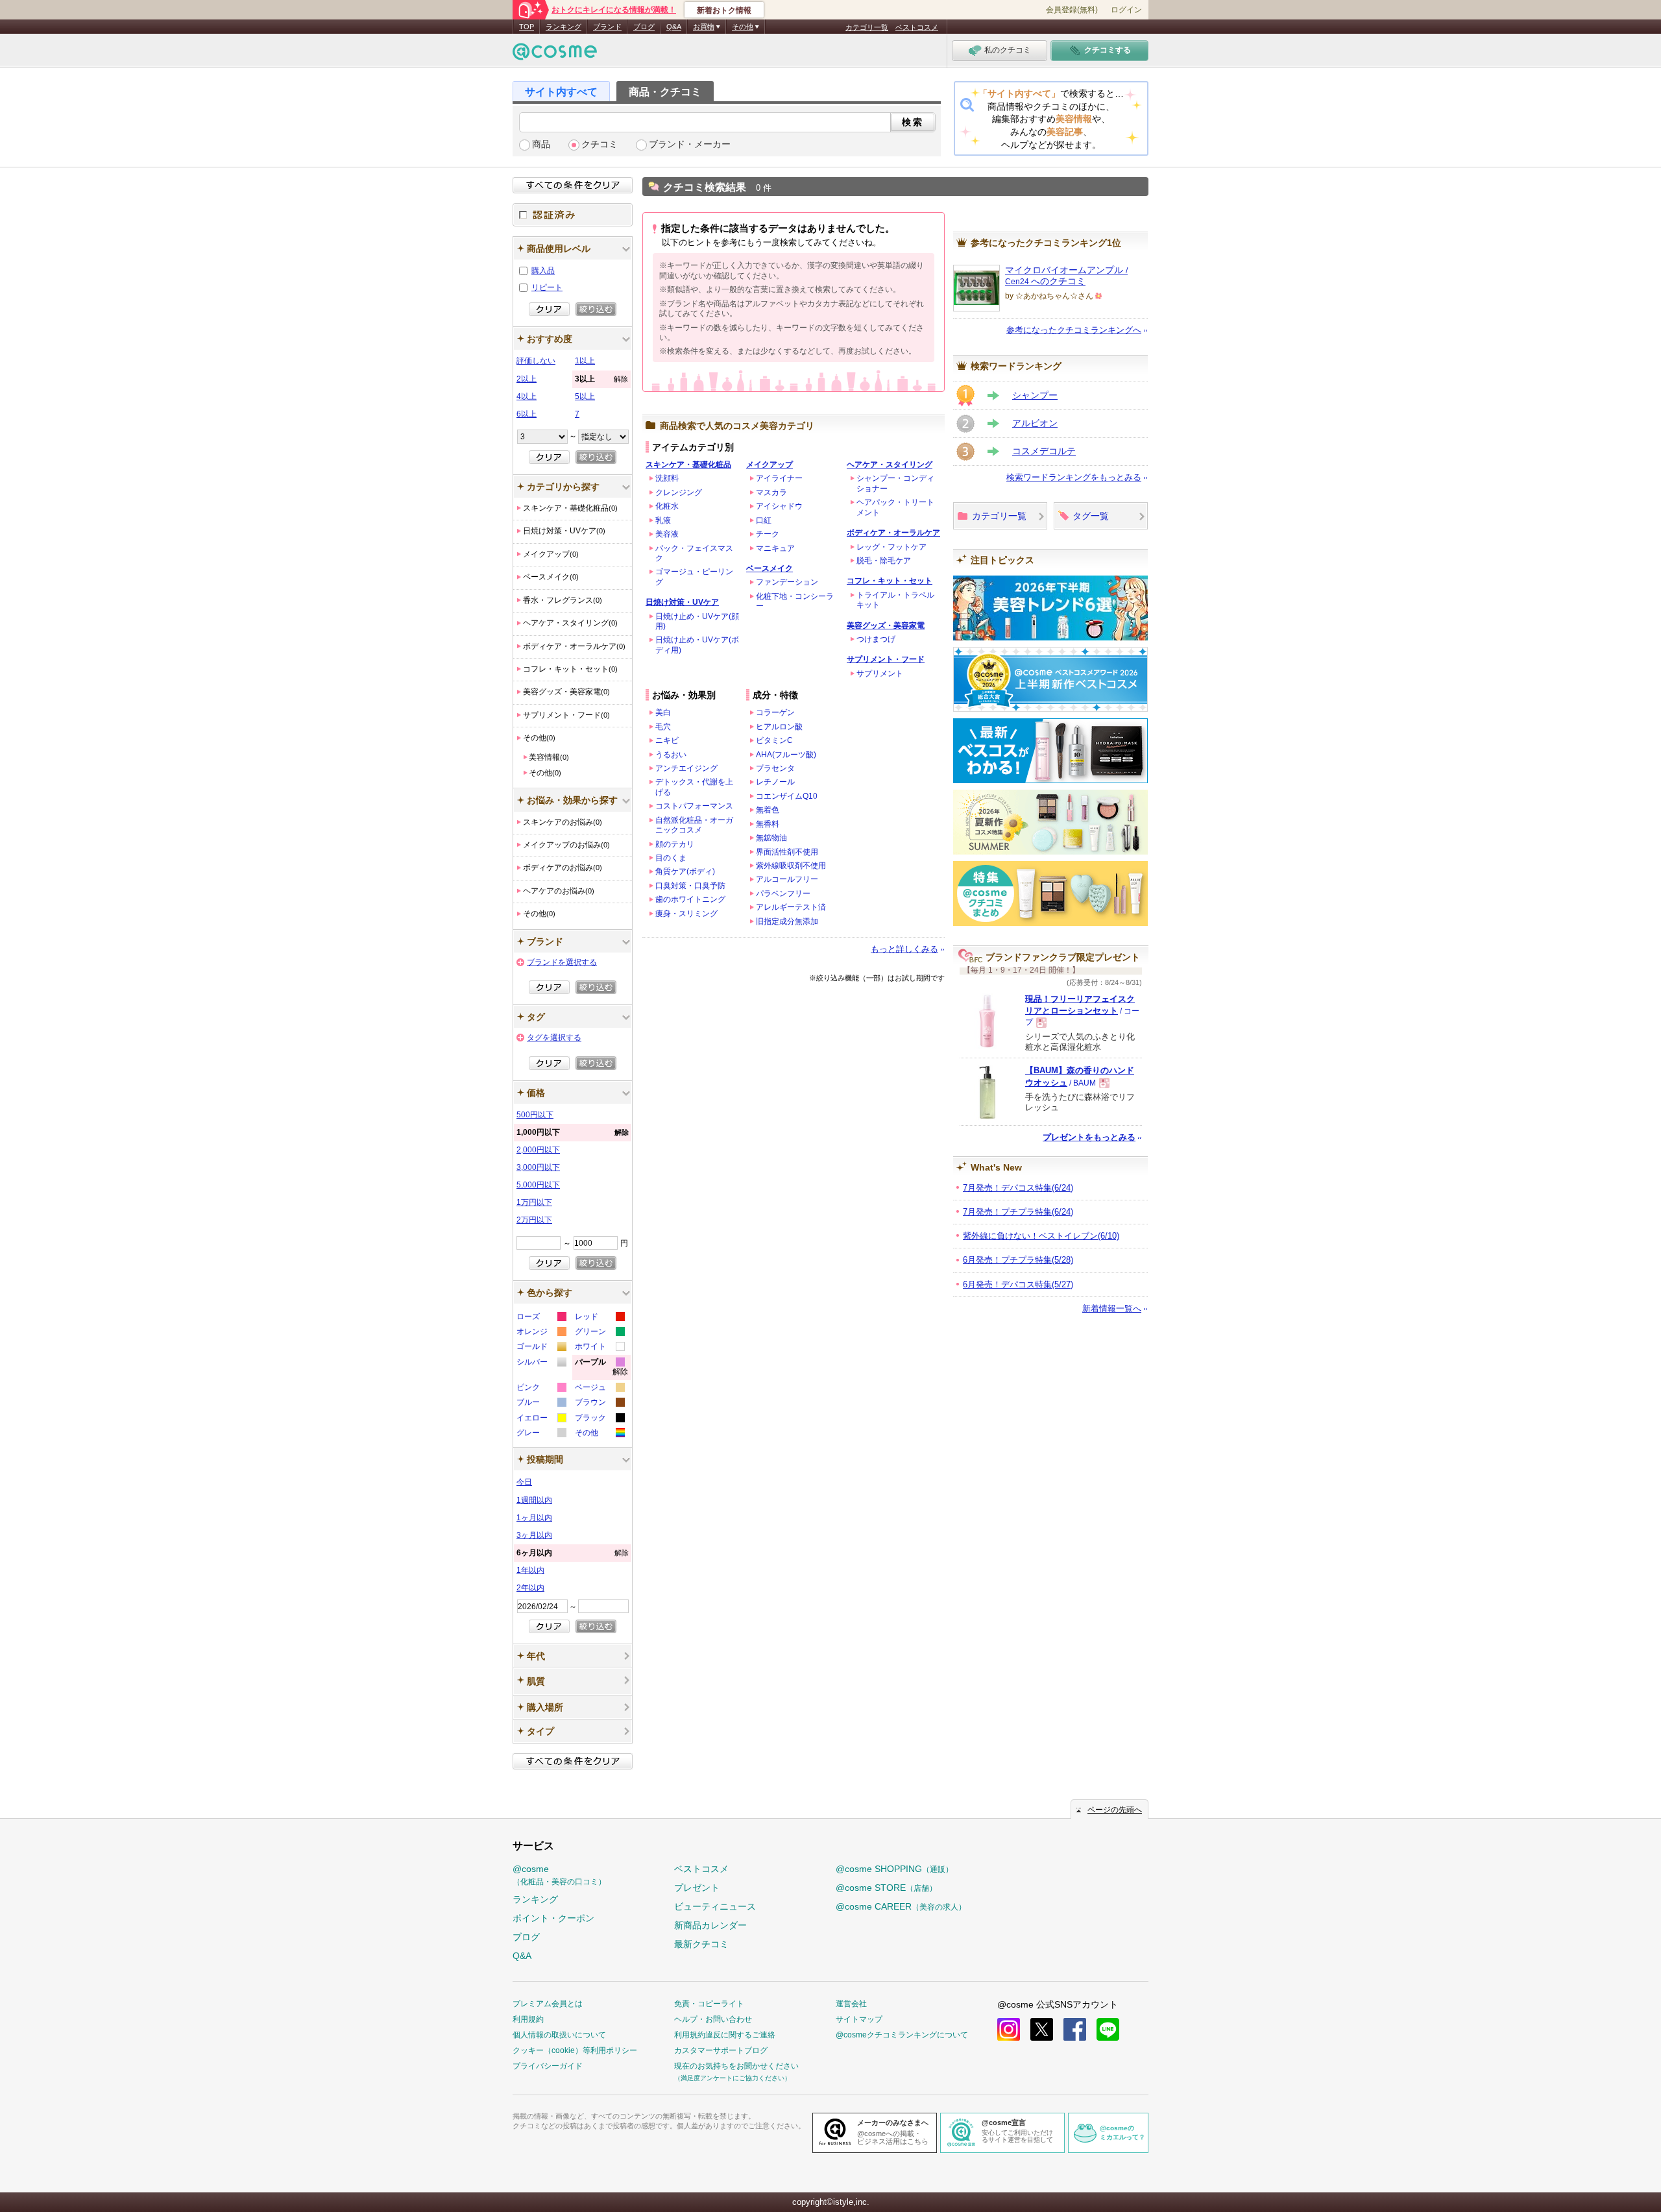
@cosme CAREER (901, 1906)
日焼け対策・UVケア (682, 602)
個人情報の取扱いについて (559, 2035)
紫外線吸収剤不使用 (791, 866)
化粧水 (667, 506)
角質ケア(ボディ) (685, 871)
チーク (768, 534)
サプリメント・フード (886, 659)
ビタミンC (774, 740)
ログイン (1126, 10)
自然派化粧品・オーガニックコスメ (694, 825)
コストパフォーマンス (694, 806)
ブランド (607, 27)
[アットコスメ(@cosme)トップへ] (555, 55)
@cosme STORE (886, 1888)
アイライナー (779, 478)
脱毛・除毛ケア (884, 561)
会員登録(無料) (1072, 10)
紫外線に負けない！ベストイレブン (1041, 1236)
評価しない (536, 361)
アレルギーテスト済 (791, 907)
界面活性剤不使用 (787, 852)
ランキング (564, 27)
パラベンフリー (783, 893)
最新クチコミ (701, 1944)
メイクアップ (770, 465)
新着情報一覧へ (1112, 1308)
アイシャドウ (779, 506)
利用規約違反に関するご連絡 (725, 2035)
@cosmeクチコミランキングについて (902, 2035)
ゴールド (541, 1348)
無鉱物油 (771, 838)
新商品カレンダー (710, 1925)
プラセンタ (775, 768)
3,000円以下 (538, 1167)
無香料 (768, 824)
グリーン (599, 1333)
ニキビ (667, 740)
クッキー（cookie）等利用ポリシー (575, 2050)
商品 (541, 144)
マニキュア (775, 548)
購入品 (543, 271)
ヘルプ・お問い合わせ (713, 2019)
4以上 (527, 396)
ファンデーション (787, 582)
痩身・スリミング (686, 914)
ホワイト (599, 1348)
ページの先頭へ (1115, 1810)
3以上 (601, 379)
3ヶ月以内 (534, 1535)
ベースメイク (770, 568)
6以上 (527, 414)
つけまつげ (876, 639)
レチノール (775, 782)
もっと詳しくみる (904, 949)
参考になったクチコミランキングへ (1074, 330)
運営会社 (851, 2004)
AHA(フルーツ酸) (786, 755)
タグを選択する (554, 1038)
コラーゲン (775, 712)
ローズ (541, 1318)
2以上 (527, 379)
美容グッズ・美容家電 (886, 626)
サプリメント (880, 674)
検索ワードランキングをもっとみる (1074, 477)
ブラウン (599, 1404)
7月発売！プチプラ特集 (1018, 1212)
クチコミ (600, 144)
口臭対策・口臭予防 (690, 886)
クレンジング (679, 492)
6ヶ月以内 (573, 1553)
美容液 (667, 534)
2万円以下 (534, 1220)
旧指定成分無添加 (787, 921)
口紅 (764, 520)
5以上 (585, 396)
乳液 (663, 520)
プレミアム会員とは (548, 2004)
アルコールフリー (787, 879)
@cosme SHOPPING (894, 1869)
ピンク (541, 1389)
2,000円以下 (538, 1150)
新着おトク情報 (724, 10)
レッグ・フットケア (891, 547)
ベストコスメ (917, 27)
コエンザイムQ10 (787, 796)
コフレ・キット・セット (890, 581)
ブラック (599, 1419)
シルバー (541, 1364)
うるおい (671, 755)
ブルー (541, 1404)
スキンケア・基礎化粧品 (688, 465)
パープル (601, 1369)
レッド (599, 1318)
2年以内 (530, 1588)
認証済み (573, 215)
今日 (524, 1482)
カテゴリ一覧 (867, 27)
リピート (547, 287)
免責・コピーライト (709, 2004)
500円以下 (535, 1115)
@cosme (559, 1875)
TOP (527, 27)
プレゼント (697, 1888)
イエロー (541, 1419)
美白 (663, 712)
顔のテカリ (675, 844)
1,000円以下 (573, 1132)
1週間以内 (534, 1500)
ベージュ (599, 1389)
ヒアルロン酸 (779, 727)
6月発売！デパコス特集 (1018, 1284)
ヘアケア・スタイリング (890, 465)
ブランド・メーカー (690, 144)
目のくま (671, 858)
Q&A (674, 27)
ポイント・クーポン (553, 1918)
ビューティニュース (715, 1906)
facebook (1075, 2029)
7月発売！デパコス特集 (1018, 1188)
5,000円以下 (538, 1185)
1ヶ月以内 (534, 1518)
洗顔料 (667, 478)
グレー (541, 1434)
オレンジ (541, 1333)
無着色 (768, 810)
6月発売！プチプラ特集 (1018, 1260)
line (1108, 2029)
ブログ (644, 27)
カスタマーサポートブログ (721, 2050)
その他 (599, 1434)
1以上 (585, 361)
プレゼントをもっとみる (1089, 1137)
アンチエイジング (686, 768)
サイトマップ (859, 2019)
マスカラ (771, 492)
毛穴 (663, 727)
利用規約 (528, 2019)
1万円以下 (534, 1202)
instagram (1009, 2029)
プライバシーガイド (548, 2066)
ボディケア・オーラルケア (893, 533)
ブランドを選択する (562, 962)
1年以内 (530, 1570)
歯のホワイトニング (690, 899)
